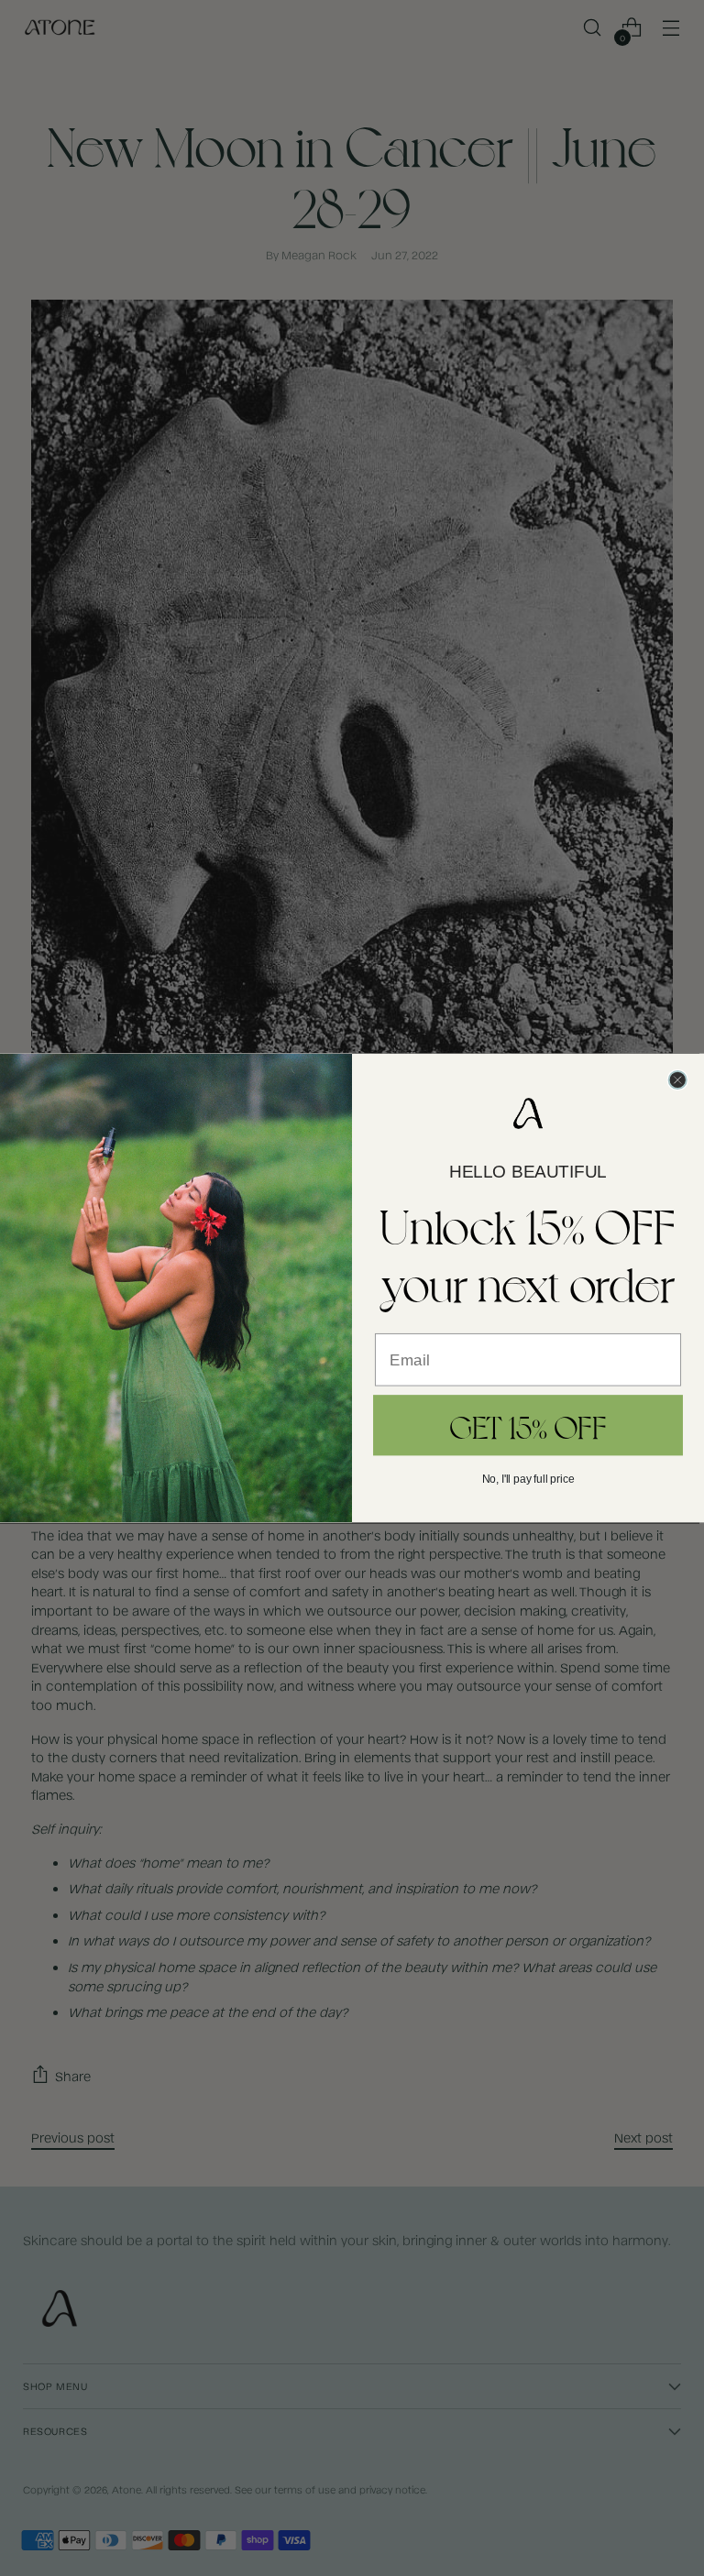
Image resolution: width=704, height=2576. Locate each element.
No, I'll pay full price (528, 1479)
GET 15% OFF (528, 1425)
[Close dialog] (678, 1080)
